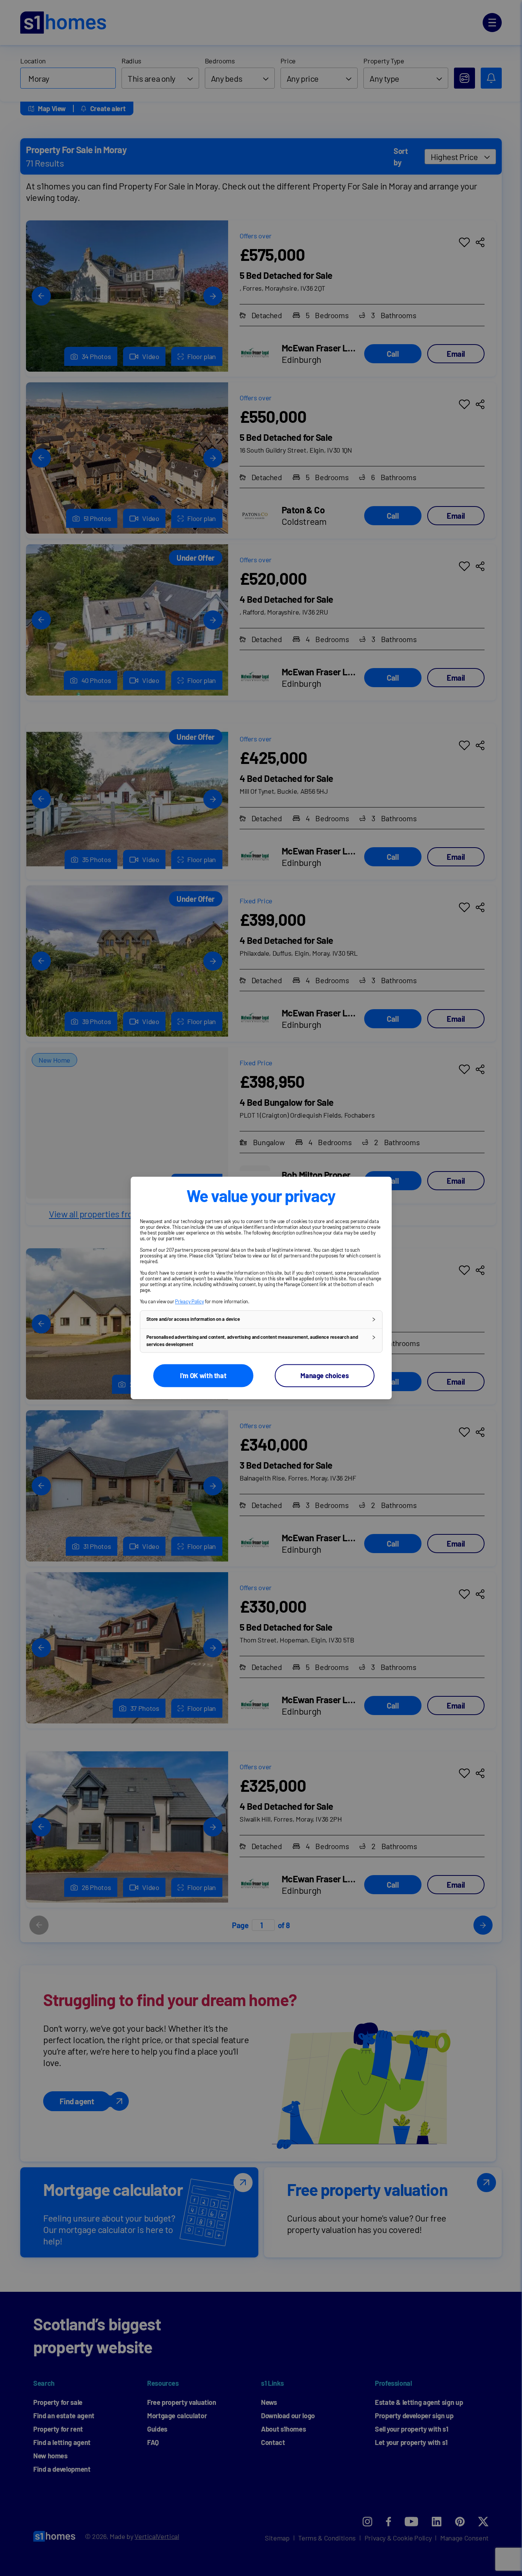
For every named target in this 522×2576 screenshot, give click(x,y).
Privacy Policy (189, 1301)
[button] (261, 1319)
